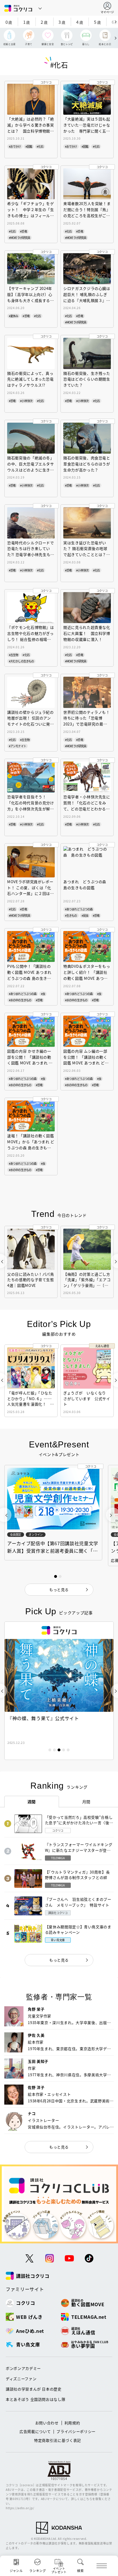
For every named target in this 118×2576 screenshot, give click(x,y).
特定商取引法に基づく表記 (58, 2440)
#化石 (40, 146)
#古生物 (13, 655)
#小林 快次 (26, 401)
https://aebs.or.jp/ (20, 2508)
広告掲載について (35, 2431)
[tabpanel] (59, 1691)
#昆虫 (85, 915)
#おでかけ (15, 146)
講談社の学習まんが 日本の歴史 (34, 2389)
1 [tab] (50, 1750)
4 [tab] (64, 1750)
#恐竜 (23, 231)
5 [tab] (68, 1750)
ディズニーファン (21, 2379)
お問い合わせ (47, 2423)
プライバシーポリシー (76, 2431)
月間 (86, 1802)
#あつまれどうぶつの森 (79, 909)
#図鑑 (29, 146)
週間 (32, 1802)
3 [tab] (59, 1750)
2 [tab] (54, 1750)
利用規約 (72, 2423)
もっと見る (59, 1960)
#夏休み (13, 316)
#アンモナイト (17, 746)
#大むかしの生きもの (21, 661)
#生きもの (71, 915)
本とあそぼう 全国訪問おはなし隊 (36, 2399)
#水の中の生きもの (20, 1000)
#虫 (43, 994)
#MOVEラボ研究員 (19, 238)
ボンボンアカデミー (23, 2368)
